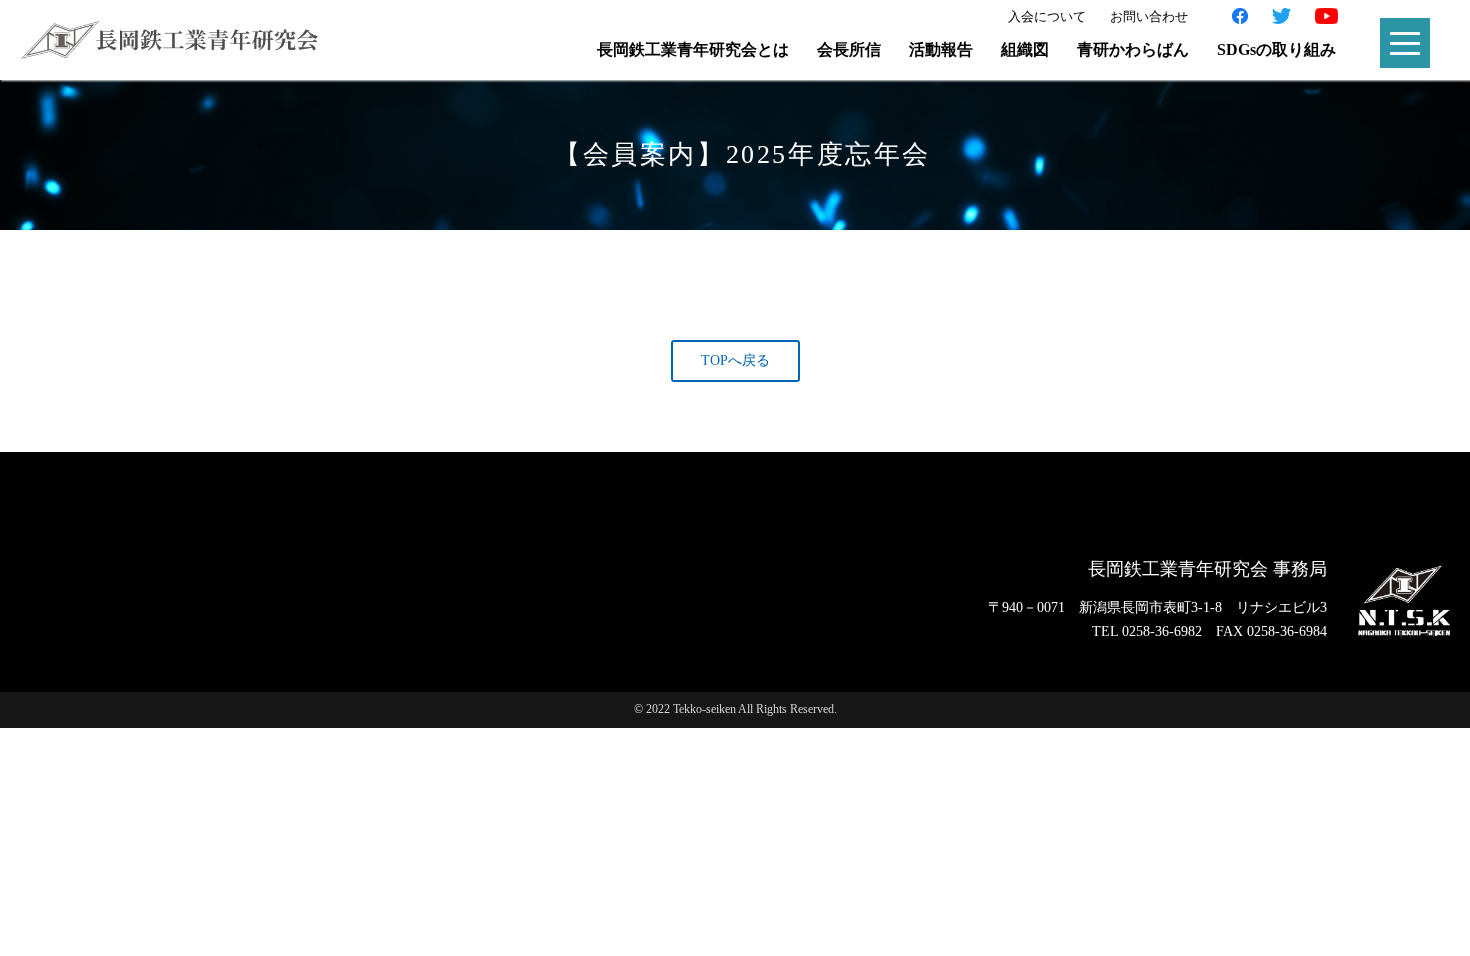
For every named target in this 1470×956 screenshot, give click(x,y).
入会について (1047, 16)
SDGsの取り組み (1276, 49)
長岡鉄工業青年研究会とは (693, 49)
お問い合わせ (1149, 16)
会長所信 (849, 49)
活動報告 (941, 49)
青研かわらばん (1133, 49)
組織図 (1025, 49)
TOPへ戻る (735, 360)
